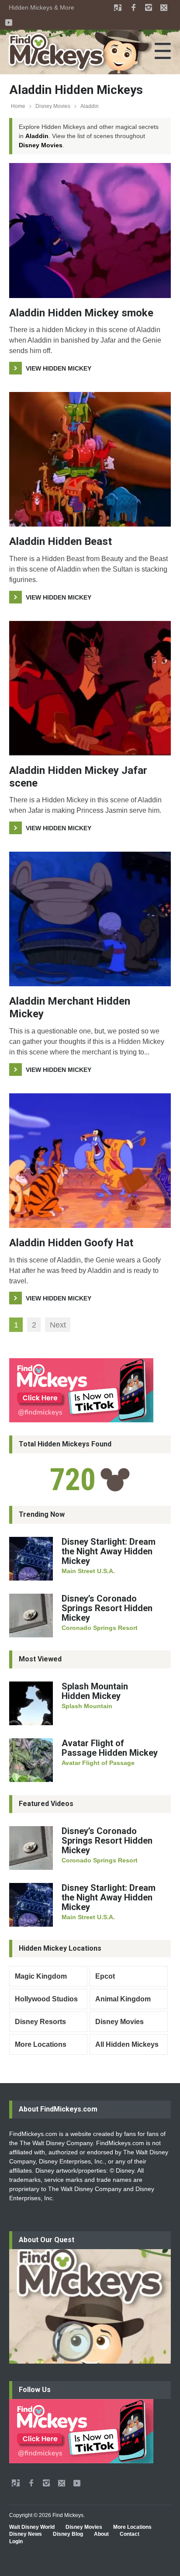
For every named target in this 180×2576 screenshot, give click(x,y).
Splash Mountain (87, 1706)
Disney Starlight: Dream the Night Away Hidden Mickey (109, 1551)
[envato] (118, 7)
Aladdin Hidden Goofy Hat (71, 1243)
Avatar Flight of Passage (98, 1763)
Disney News (26, 2534)
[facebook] (133, 7)
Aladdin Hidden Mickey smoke (81, 313)
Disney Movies (53, 106)
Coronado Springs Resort (100, 1628)
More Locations (41, 2044)
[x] (164, 7)
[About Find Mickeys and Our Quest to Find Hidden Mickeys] (90, 2306)
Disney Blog (68, 2534)
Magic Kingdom (41, 1976)
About (101, 2534)
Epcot (105, 1976)
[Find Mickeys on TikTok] (90, 1390)
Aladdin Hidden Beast (61, 541)
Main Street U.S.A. (88, 1571)
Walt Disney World (32, 2527)
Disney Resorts (40, 2022)
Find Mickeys (68, 2515)
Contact (130, 2534)
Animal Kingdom (123, 1999)
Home (18, 106)
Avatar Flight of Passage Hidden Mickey (110, 1748)
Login (16, 2541)
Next (58, 1325)
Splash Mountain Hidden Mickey (95, 1691)
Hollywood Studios (46, 1999)
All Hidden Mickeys (127, 2044)
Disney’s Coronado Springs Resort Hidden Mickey (107, 1608)
